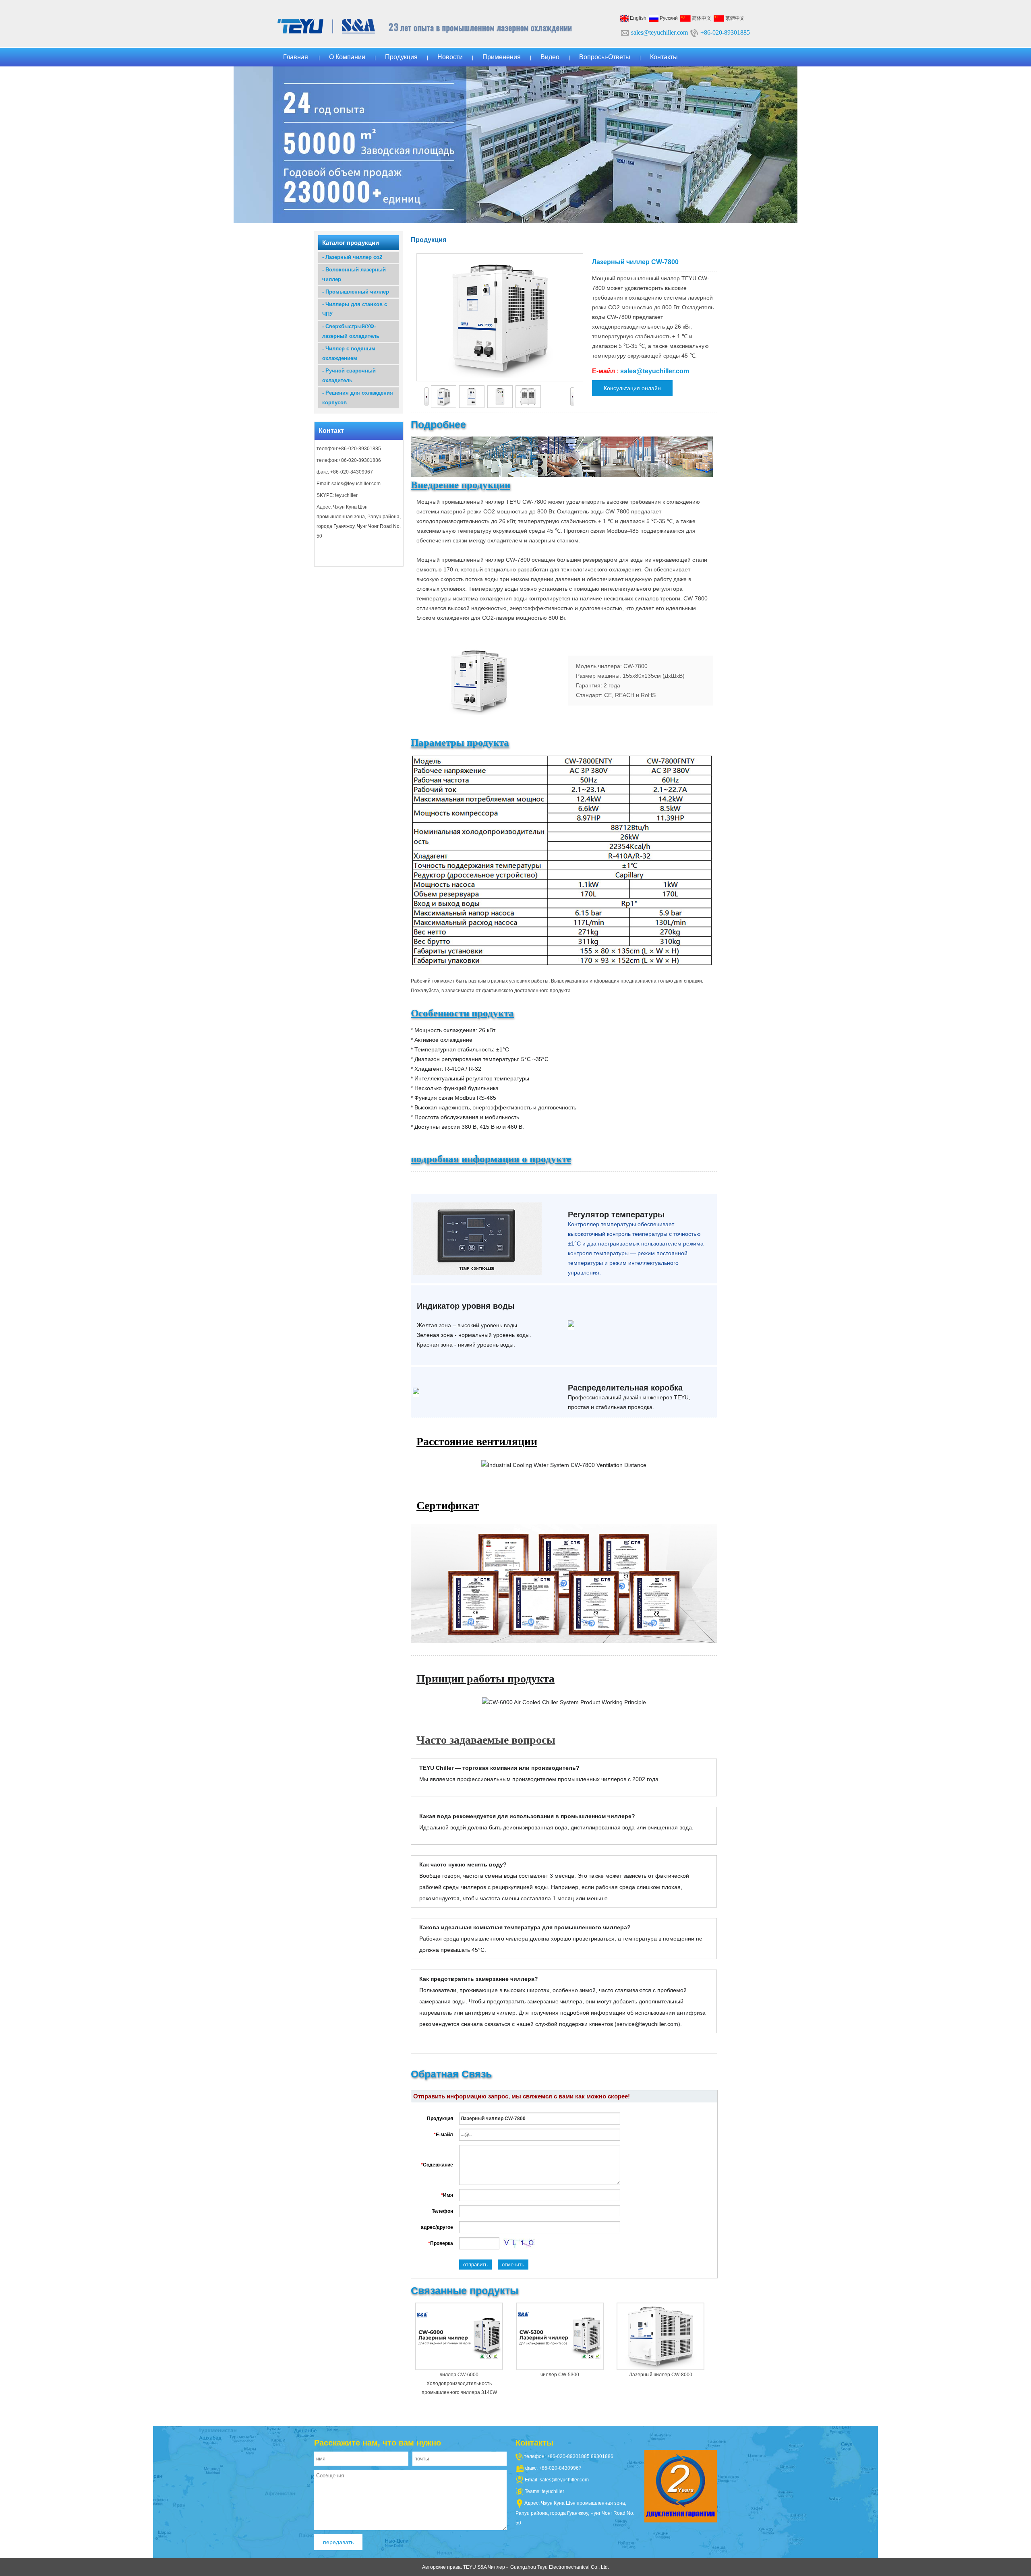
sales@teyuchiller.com (659, 32)
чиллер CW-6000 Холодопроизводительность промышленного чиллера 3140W (459, 2384)
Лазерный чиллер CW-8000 (661, 2375)
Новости (450, 57)
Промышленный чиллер (357, 292)
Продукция (401, 57)
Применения (502, 57)
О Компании (347, 57)
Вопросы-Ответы (605, 57)
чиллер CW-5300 (560, 2375)
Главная (296, 57)
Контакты (664, 57)
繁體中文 (734, 18)
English (638, 18)
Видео (550, 57)
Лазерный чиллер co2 (354, 257)
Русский (668, 18)
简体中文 (701, 18)
